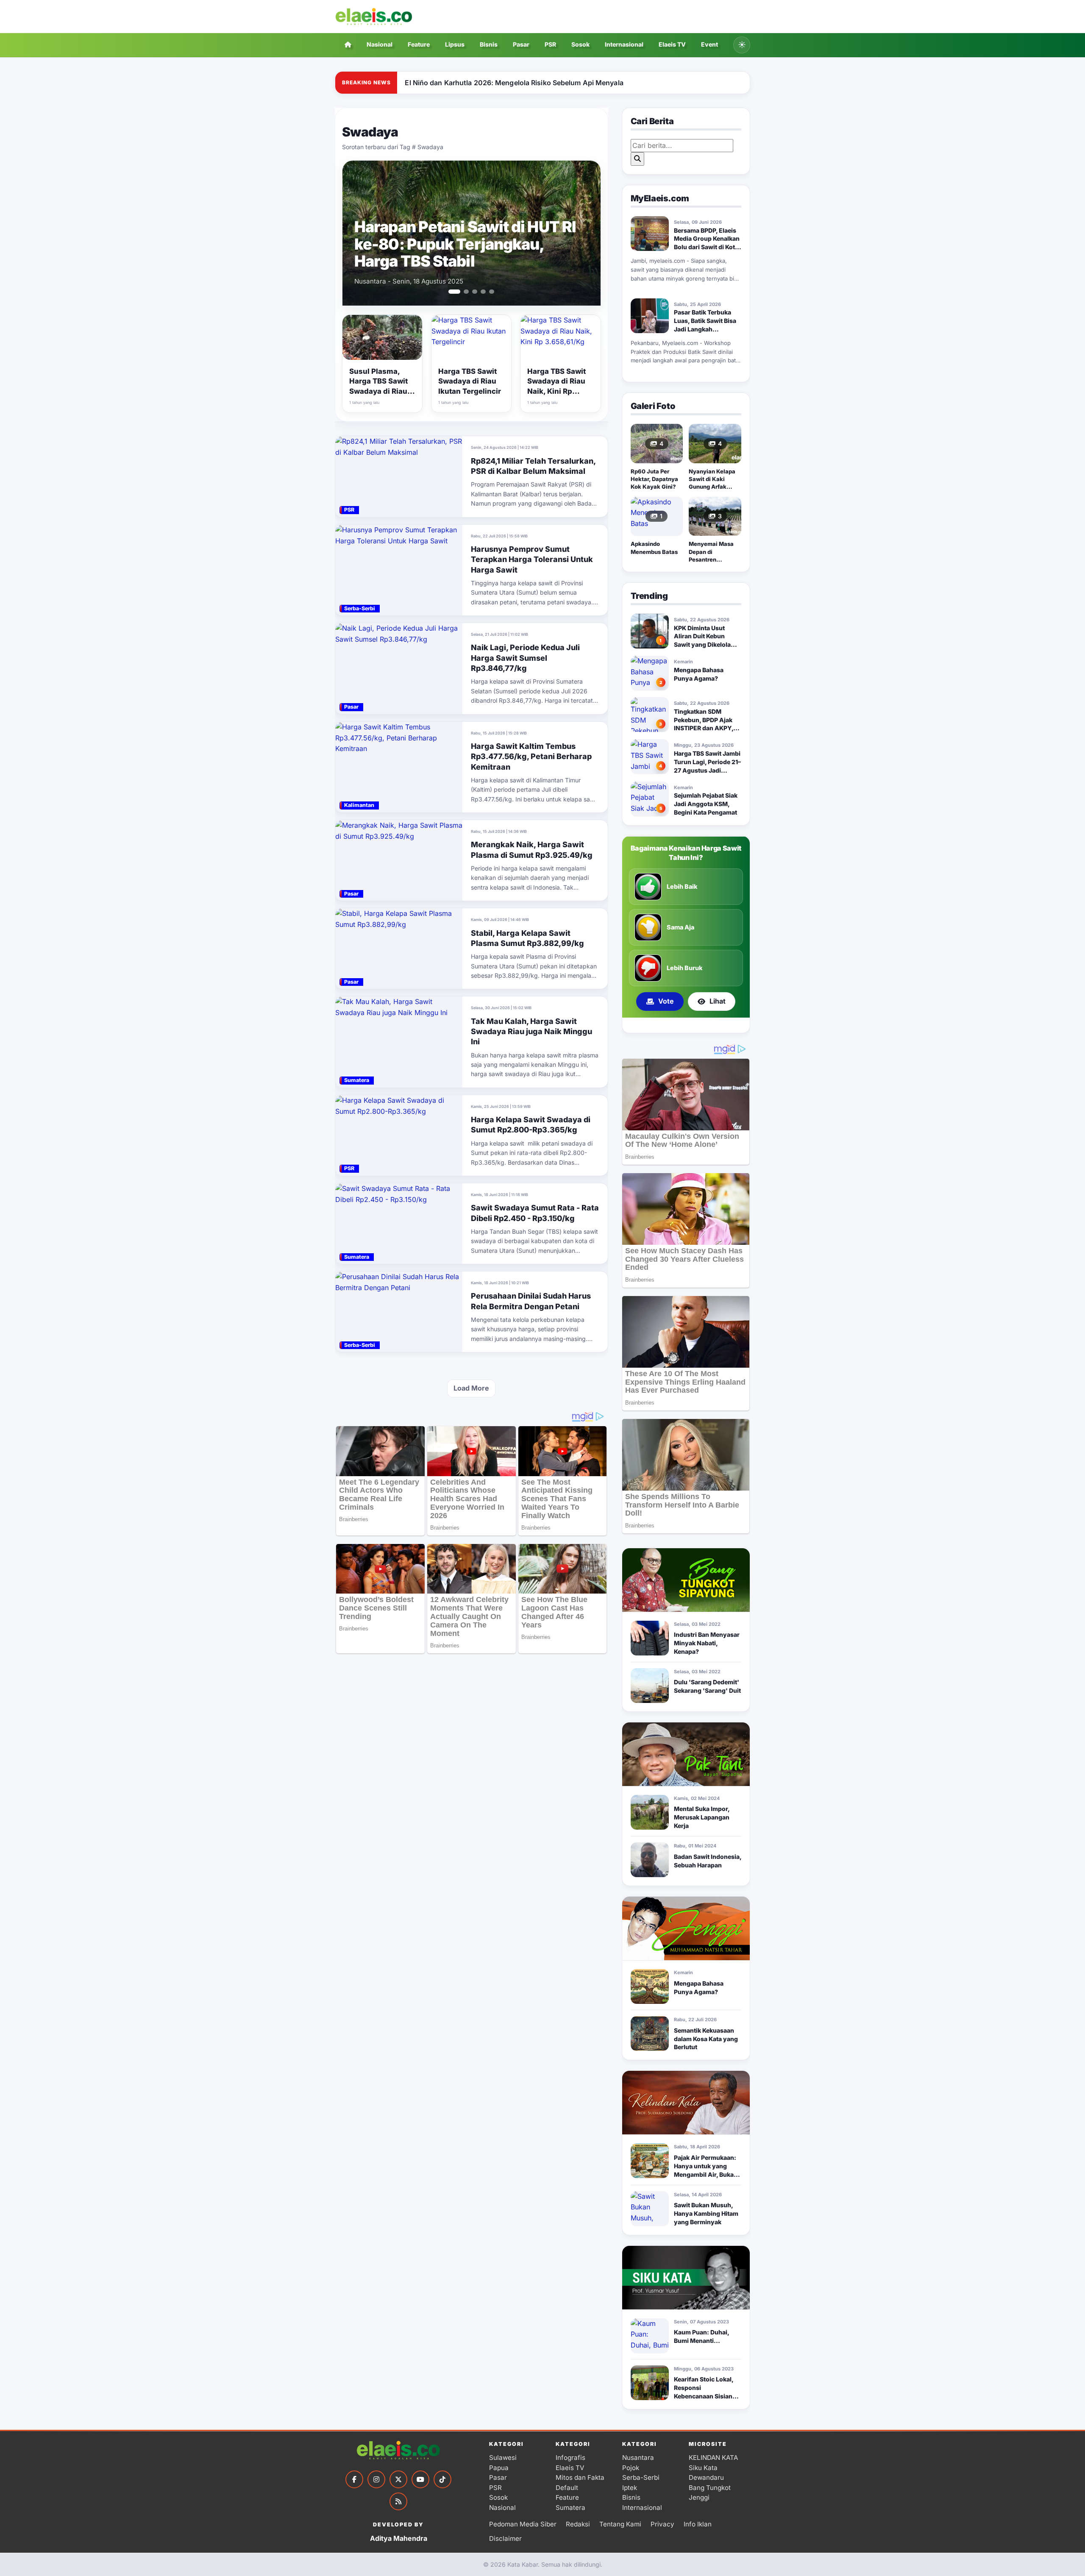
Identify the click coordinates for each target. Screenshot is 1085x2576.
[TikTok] (442, 2479)
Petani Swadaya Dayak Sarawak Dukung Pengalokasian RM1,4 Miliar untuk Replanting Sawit (469, 244)
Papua (499, 2468)
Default (567, 2488)
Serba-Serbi (641, 2477)
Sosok (580, 44)
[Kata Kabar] (374, 17)
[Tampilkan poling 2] (689, 1025)
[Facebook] (354, 2479)
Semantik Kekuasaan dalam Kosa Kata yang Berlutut (706, 2039)
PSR (550, 44)
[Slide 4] (483, 292)
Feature (419, 44)
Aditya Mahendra (399, 2538)
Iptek (630, 2488)
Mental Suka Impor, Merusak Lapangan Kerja (702, 1817)
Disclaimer (505, 2538)
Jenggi (699, 2497)
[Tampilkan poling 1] (679, 1025)
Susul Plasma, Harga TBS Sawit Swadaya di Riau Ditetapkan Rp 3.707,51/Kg (378, 391)
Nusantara (638, 2458)
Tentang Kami (620, 2524)
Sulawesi (503, 2458)
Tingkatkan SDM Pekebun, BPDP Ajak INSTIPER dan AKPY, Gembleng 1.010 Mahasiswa (704, 728)
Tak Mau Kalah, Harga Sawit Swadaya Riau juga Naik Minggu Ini (531, 1032)
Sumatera (570, 2508)
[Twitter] (398, 2479)
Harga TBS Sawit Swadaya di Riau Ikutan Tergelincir (470, 381)
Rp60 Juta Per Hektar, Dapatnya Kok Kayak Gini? (654, 479)
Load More (471, 1388)
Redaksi (578, 2524)
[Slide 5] (492, 292)
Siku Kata (703, 2468)
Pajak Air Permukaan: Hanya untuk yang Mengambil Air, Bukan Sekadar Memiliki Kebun (706, 2174)
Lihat (718, 1001)
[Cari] (637, 159)
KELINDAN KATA (713, 2458)
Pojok (631, 2468)
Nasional (380, 44)
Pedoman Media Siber (523, 2524)
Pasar (521, 44)
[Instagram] (376, 2479)
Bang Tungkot (710, 2488)
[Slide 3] (475, 292)
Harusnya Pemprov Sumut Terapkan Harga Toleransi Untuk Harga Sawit (532, 559)
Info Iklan (698, 2524)
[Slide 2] (463, 292)
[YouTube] (420, 2479)
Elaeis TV (672, 44)
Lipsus (455, 44)
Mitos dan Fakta (580, 2477)
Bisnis (489, 44)
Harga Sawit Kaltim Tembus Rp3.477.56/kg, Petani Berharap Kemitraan (531, 757)
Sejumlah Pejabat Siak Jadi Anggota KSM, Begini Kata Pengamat (706, 804)
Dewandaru (706, 2477)
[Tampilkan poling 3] (696, 1025)
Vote (666, 1001)
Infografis (570, 2458)
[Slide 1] (451, 292)
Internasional (624, 44)
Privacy (662, 2524)
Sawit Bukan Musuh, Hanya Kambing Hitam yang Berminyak (706, 2213)
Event (709, 44)
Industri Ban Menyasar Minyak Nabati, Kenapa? (707, 1643)
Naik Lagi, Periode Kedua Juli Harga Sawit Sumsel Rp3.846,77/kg (525, 658)
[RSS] (398, 2501)
